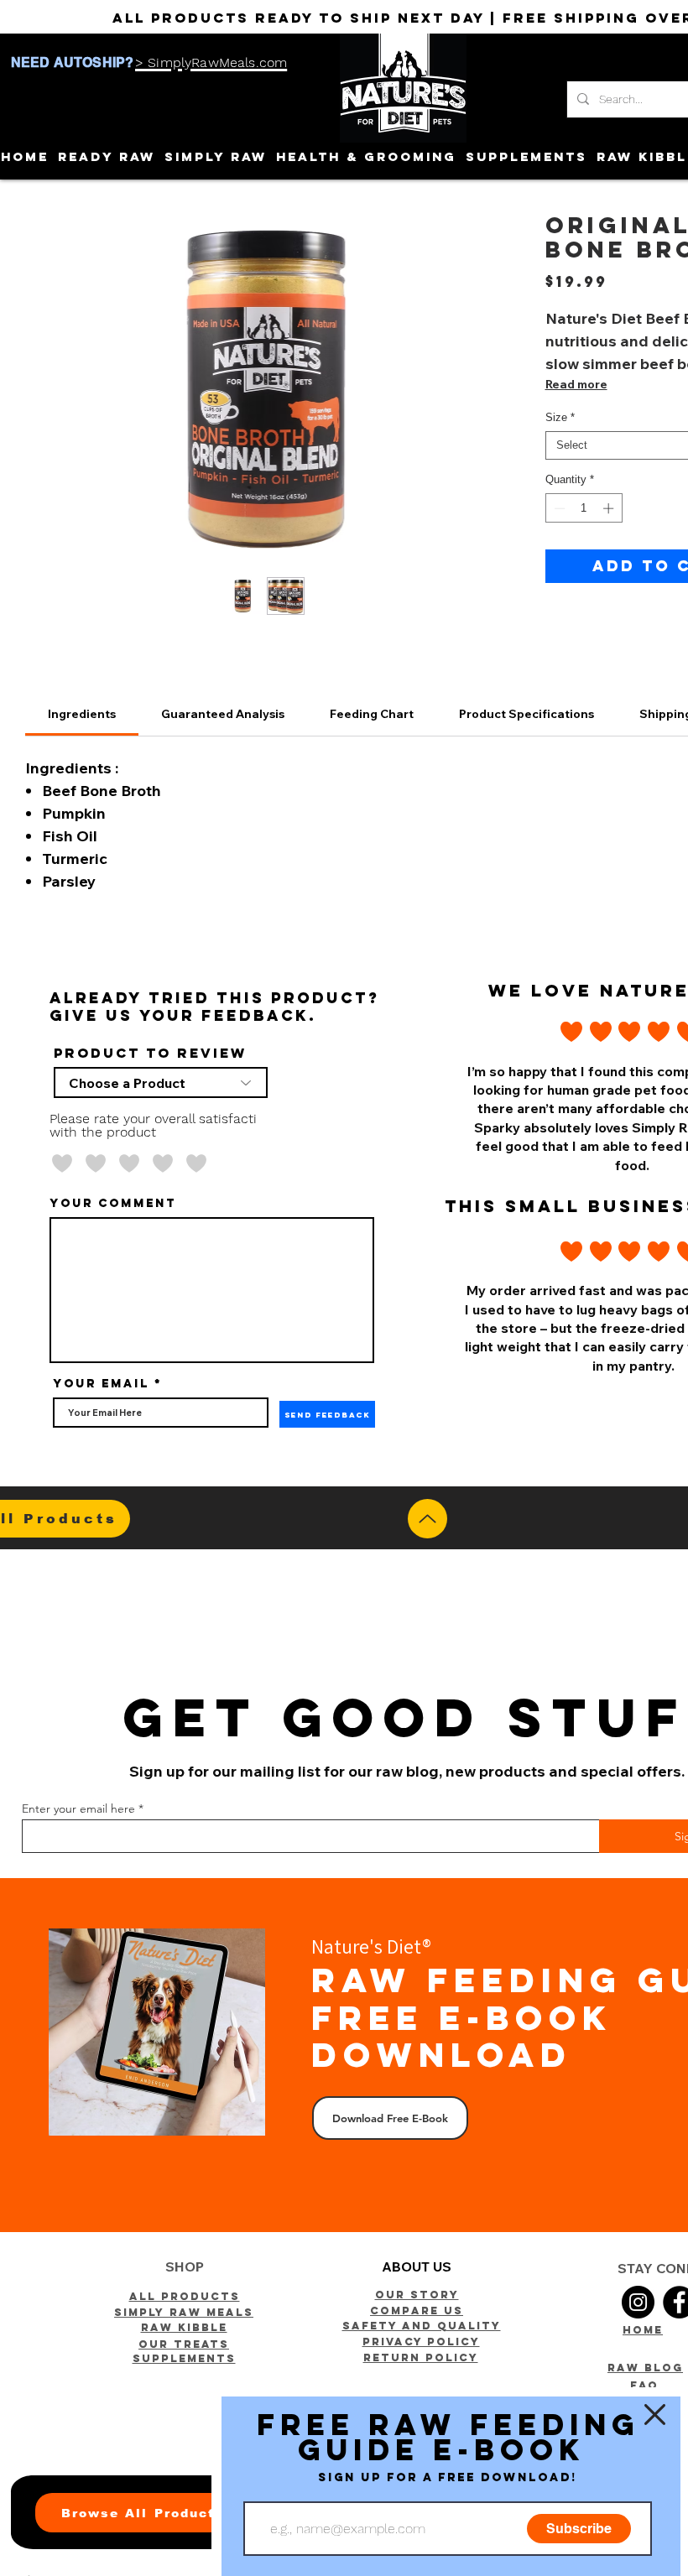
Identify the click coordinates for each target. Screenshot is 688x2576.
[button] (655, 2415)
